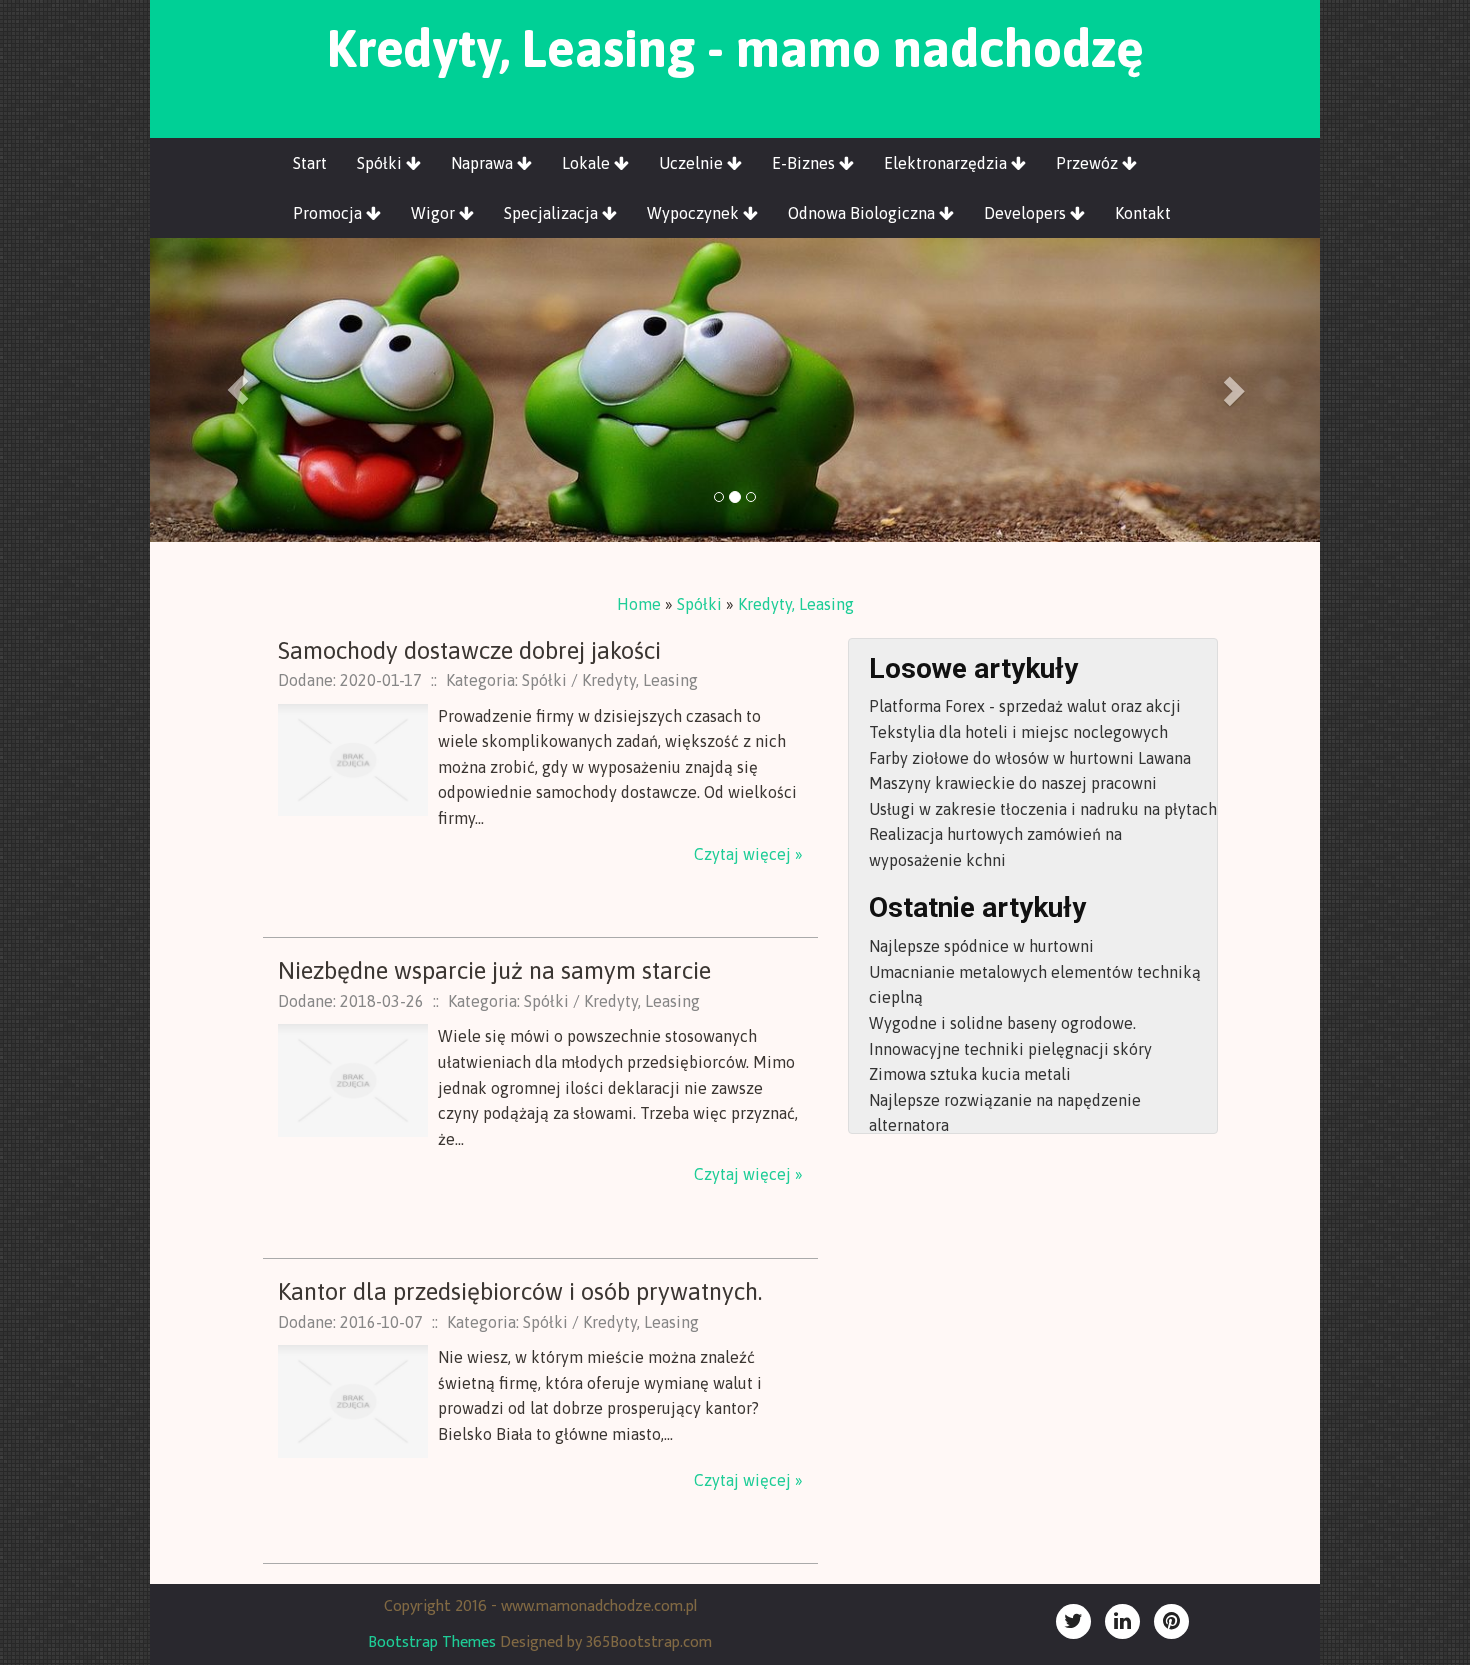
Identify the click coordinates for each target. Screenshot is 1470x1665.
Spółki (381, 163)
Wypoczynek (695, 213)
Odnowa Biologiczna (863, 213)
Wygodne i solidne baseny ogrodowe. (1002, 1023)
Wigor (435, 213)
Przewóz (1089, 163)
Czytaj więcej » (748, 854)
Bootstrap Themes (432, 1642)
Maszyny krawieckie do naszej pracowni (1013, 783)
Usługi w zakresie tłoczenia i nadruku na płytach (1043, 809)
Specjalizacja (553, 213)
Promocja (329, 213)
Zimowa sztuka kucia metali (970, 1074)
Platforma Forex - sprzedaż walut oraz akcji (1025, 706)
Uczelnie (693, 163)
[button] (238, 390)
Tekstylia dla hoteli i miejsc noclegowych (1018, 732)
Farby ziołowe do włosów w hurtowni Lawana (1030, 758)
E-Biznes (805, 163)
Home (639, 604)
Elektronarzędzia (947, 163)
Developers (1027, 213)
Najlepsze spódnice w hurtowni (981, 946)
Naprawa (484, 163)
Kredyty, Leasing (796, 604)
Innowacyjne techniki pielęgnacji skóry (1010, 1049)
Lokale (588, 163)
